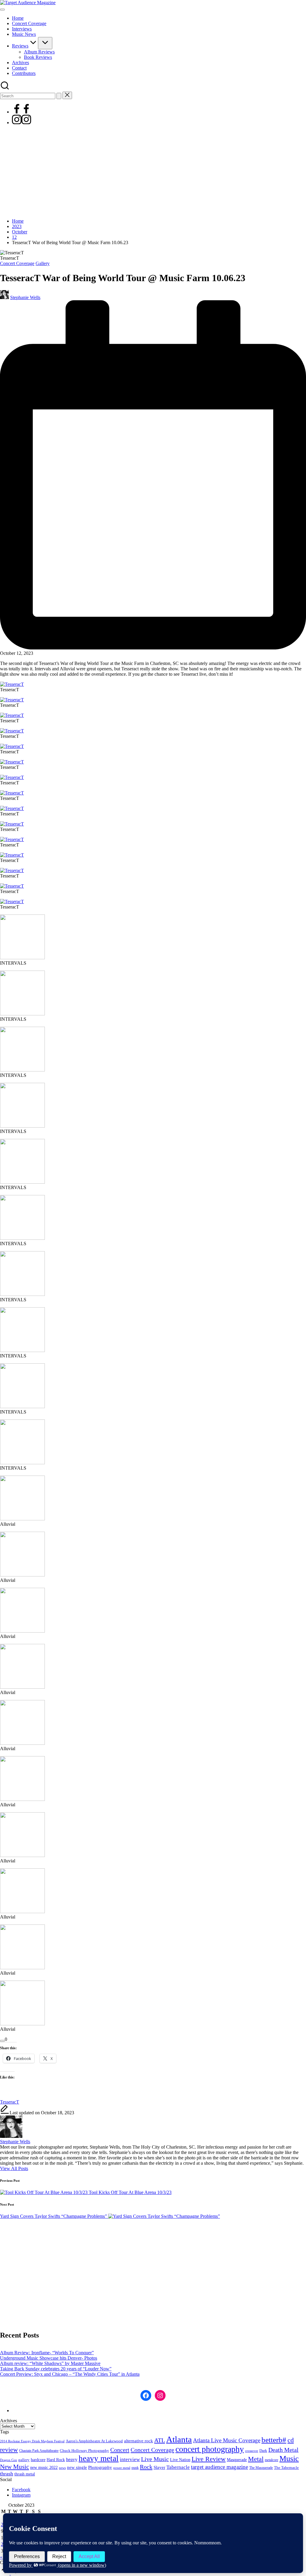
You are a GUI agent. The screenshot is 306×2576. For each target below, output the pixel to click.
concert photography (210, 2449)
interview (130, 2459)
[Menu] (2, 10)
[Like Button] (2, 2041)
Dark (263, 2451)
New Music (14, 2467)
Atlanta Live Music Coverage (227, 2440)
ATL (160, 2440)
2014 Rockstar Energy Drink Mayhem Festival (32, 2441)
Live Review (209, 2459)
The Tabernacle (286, 2468)
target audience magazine (219, 2467)
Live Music (155, 2459)
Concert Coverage (17, 263)
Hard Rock (56, 2460)
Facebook (21, 2490)
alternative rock (139, 2441)
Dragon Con (9, 2460)
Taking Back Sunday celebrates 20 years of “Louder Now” (56, 2369)
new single (77, 2467)
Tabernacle (178, 2467)
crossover (252, 2451)
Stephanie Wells (15, 2142)
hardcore (38, 2460)
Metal (256, 2459)
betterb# (274, 2440)
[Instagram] (22, 123)
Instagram (21, 2495)
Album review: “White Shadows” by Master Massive (50, 2363)
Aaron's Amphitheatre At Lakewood (94, 2441)
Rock (146, 2467)
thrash (7, 2474)
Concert (120, 2450)
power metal (122, 2468)
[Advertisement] (153, 172)
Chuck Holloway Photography (84, 2451)
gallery (24, 2460)
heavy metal (99, 2458)
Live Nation (180, 2460)
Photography (100, 2467)
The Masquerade (261, 2468)
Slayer (159, 2467)
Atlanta (179, 2439)
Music (289, 2459)
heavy (72, 2459)
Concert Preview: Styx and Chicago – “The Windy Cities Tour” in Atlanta (70, 2374)
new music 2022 (44, 2467)
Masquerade (237, 2460)
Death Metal (283, 2450)
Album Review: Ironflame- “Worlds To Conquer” (47, 2353)
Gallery (43, 263)
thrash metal (25, 2474)
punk (135, 2468)
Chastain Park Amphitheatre (39, 2451)
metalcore (271, 2460)
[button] (59, 96)
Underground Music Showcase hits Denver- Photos (49, 2358)
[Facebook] (22, 112)
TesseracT (10, 2102)
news (62, 2468)
